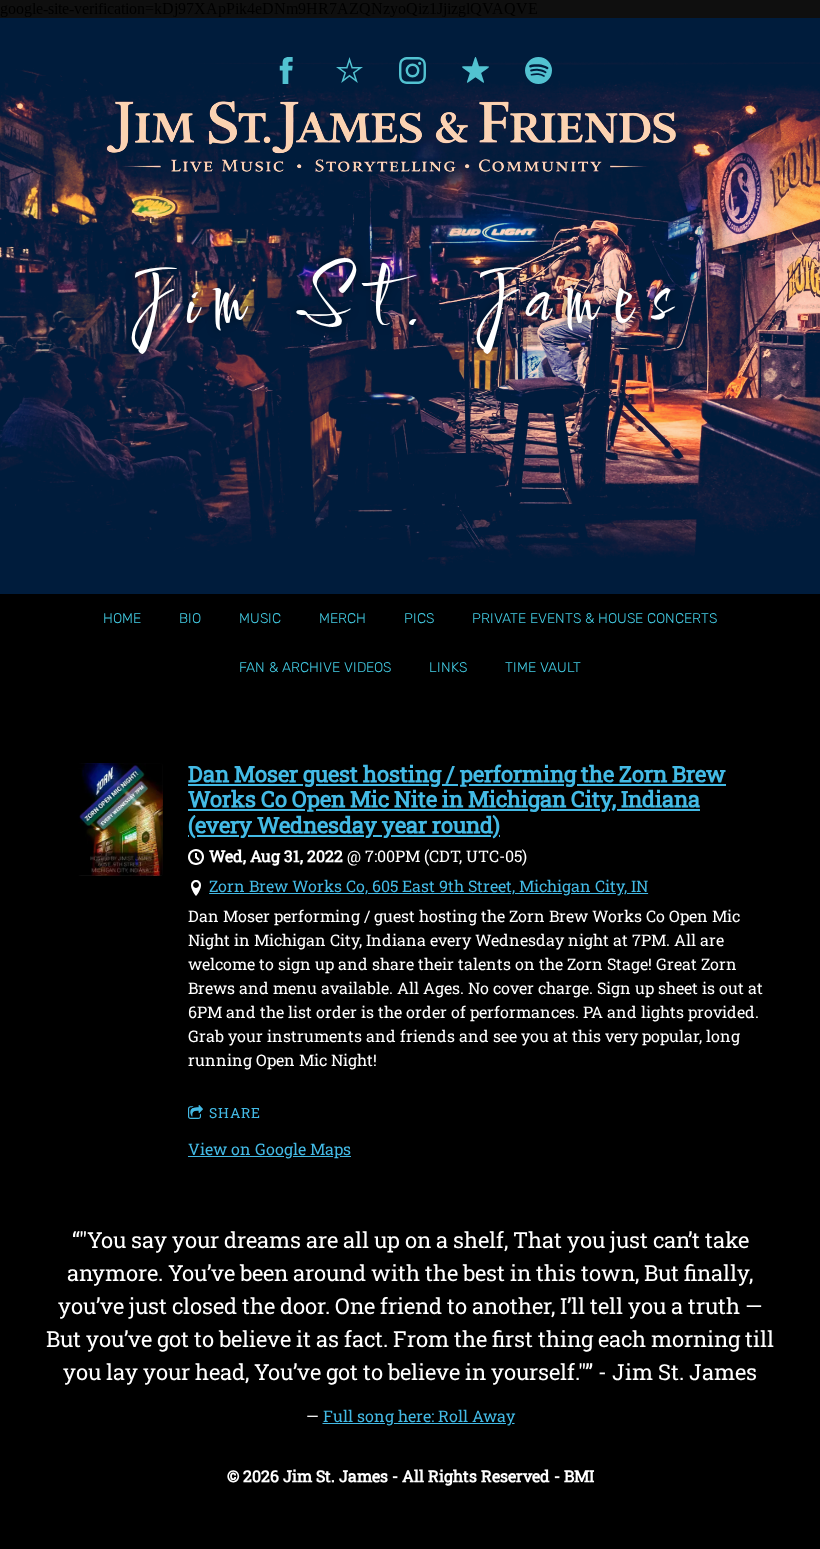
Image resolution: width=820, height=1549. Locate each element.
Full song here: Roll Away (419, 1415)
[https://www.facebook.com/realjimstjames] (286, 70)
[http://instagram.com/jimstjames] (412, 70)
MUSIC (260, 618)
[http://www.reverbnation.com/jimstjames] (349, 70)
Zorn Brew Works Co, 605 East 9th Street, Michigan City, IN (428, 885)
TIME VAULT (543, 667)
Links (448, 667)
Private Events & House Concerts (594, 618)
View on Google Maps (269, 1148)
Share (235, 1112)
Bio (190, 618)
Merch (342, 618)
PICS (419, 618)
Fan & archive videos (315, 667)
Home (122, 618)
